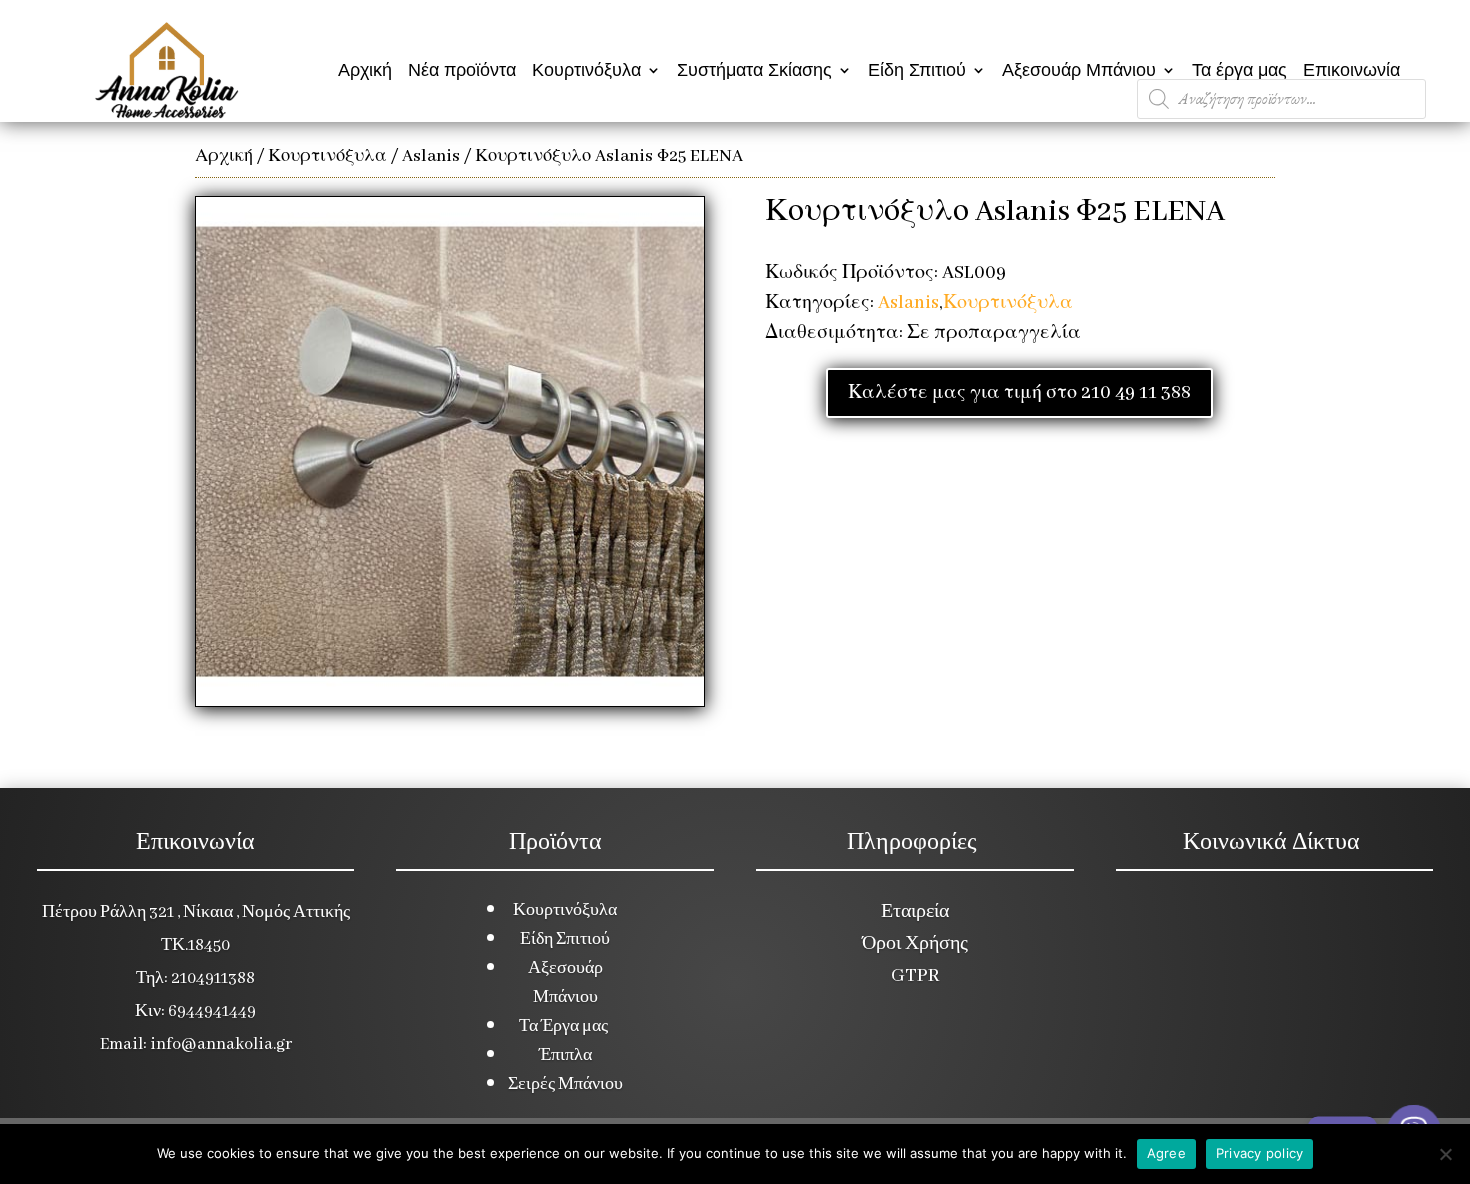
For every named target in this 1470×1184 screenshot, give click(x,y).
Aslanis (431, 156)
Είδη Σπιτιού (917, 70)
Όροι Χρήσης (915, 944)
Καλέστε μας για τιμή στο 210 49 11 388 (1019, 393)
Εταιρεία (915, 912)
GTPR (915, 976)
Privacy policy (1260, 1153)
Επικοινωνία (1351, 70)
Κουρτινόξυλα (586, 70)
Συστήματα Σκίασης (754, 70)
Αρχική (365, 70)
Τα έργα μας (1239, 70)
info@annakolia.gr (221, 1044)
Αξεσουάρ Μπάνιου (1079, 70)
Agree (1166, 1153)
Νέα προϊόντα (462, 70)
